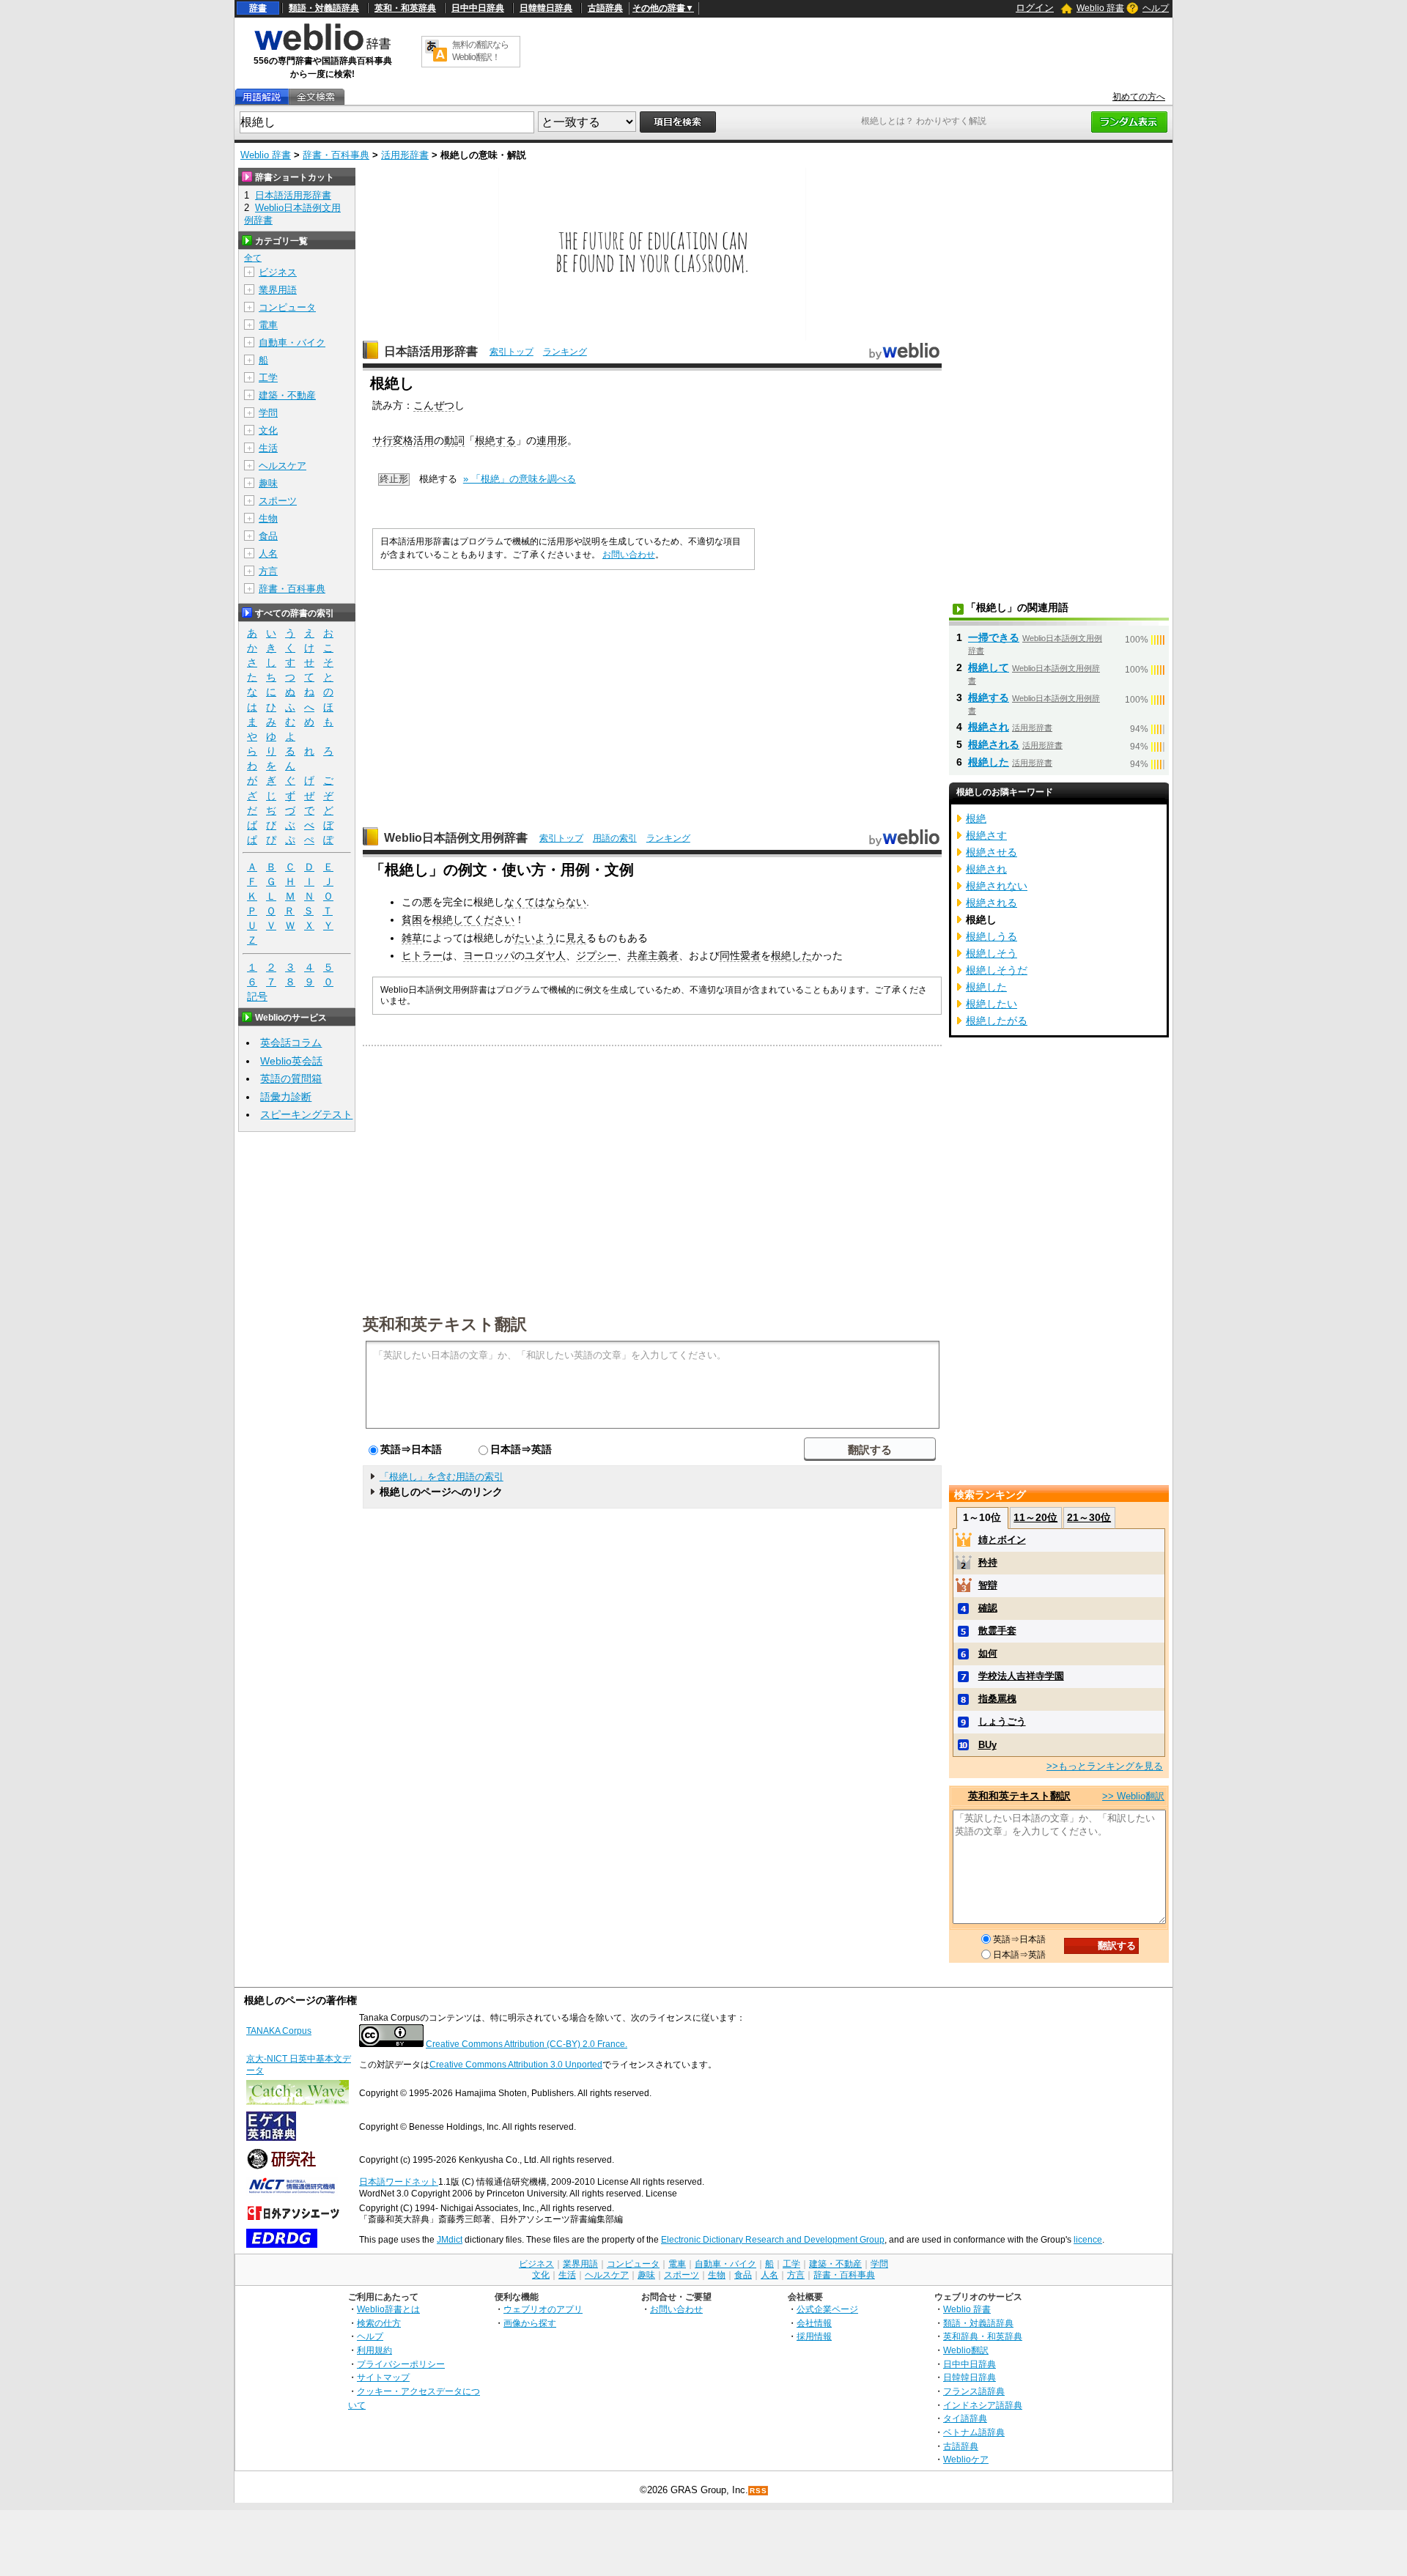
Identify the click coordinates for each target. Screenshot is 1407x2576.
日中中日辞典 (478, 8)
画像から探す (530, 2323)
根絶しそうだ (997, 970)
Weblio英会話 (291, 1061)
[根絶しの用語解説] (262, 97)
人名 (268, 554)
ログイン (1035, 8)
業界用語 (278, 290)
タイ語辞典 (965, 2418)
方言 (268, 571)
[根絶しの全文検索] (316, 97)
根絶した (791, 955)
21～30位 (1089, 1517)
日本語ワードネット (399, 2182)
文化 (268, 430)
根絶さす (986, 835)
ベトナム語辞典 (974, 2432)
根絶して (453, 919)
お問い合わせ (629, 555)
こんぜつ (434, 405)
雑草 (412, 938)
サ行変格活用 (403, 440)
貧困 (412, 919)
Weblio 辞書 (1100, 8)
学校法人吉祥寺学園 (1021, 1676)
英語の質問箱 (291, 1078)
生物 (268, 518)
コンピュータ (287, 307)
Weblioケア (966, 2459)
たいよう (535, 938)
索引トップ (512, 352)
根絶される (994, 744)
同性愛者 (740, 955)
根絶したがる (997, 1021)
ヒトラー (422, 955)
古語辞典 (605, 8)
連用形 (552, 440)
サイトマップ (383, 2377)
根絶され (989, 727)
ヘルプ (1156, 8)
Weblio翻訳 (966, 2350)
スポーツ (278, 501)
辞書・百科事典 (336, 155)
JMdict (450, 2240)
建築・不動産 (287, 395)
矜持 (988, 1562)
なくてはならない (545, 902)
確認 (988, 1608)
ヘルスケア (282, 466)
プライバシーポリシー (401, 2364)
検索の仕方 (379, 2323)
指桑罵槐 (997, 1699)
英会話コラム (291, 1043)
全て (253, 258)
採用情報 (814, 2336)
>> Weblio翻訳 (1133, 1796)
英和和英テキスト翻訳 (445, 1323)
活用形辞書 (405, 155)
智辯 (988, 1585)
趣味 (268, 483)
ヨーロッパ (489, 955)
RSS (758, 2491)
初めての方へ (1139, 97)
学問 (268, 413)
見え (576, 938)
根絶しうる (991, 936)
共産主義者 (653, 955)
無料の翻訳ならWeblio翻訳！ (480, 51)
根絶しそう (991, 953)
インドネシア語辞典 (983, 2405)
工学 (268, 378)
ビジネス (278, 272)
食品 (268, 536)
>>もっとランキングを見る (1105, 1766)
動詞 (454, 440)
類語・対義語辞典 (324, 8)
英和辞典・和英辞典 (983, 2336)
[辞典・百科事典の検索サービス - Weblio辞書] (322, 48)
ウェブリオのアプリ (543, 2309)
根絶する (495, 440)
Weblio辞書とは (388, 2309)
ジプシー (597, 955)
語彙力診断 (286, 1097)
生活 (268, 448)
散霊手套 (997, 1631)
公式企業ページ (827, 2309)
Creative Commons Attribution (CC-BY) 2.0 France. (527, 2044)
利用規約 (374, 2350)
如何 (988, 1653)
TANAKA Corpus (279, 2031)
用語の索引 (615, 838)
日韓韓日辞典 (546, 8)
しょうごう (1002, 1721)
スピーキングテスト (306, 1114)
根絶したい (991, 1004)
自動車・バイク (292, 343)
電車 (268, 325)
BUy (987, 1745)
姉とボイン (1002, 1540)
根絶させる (991, 852)
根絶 (976, 818)
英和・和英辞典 (405, 8)
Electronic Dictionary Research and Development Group (773, 2240)
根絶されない (997, 886)
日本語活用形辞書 (431, 351)
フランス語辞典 (974, 2391)
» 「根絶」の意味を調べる (520, 479)
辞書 (258, 8)
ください (494, 919)
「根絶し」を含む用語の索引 (442, 1477)
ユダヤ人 (545, 955)
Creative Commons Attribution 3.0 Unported (516, 2065)
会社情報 (814, 2323)
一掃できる (994, 637)
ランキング (565, 352)
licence (1088, 2240)
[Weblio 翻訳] (436, 52)
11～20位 (1035, 1517)
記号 (257, 996)
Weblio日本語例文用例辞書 (456, 838)
